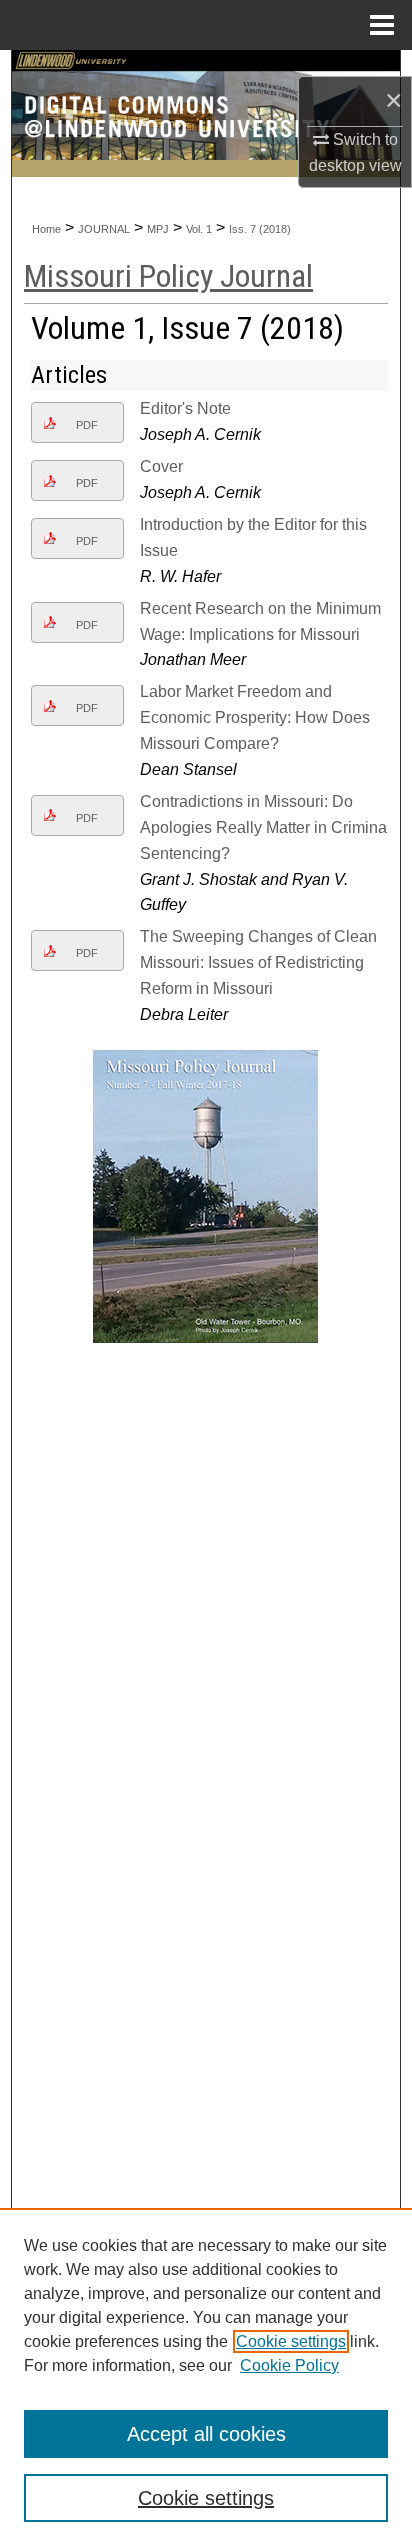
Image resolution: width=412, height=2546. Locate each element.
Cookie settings (291, 2341)
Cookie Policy (289, 2365)
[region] (206, 2377)
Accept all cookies (206, 2434)
